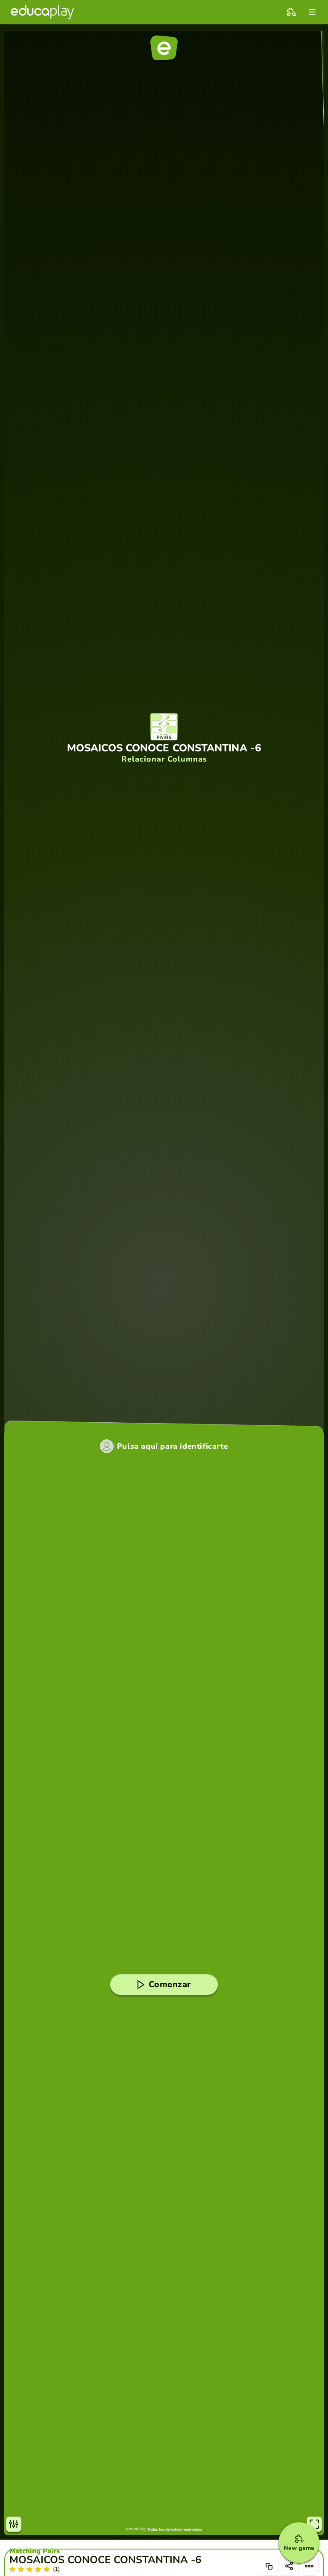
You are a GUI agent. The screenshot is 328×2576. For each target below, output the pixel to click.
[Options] (309, 2566)
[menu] (312, 12)
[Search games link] (291, 12)
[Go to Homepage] (42, 12)
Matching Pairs (35, 2551)
